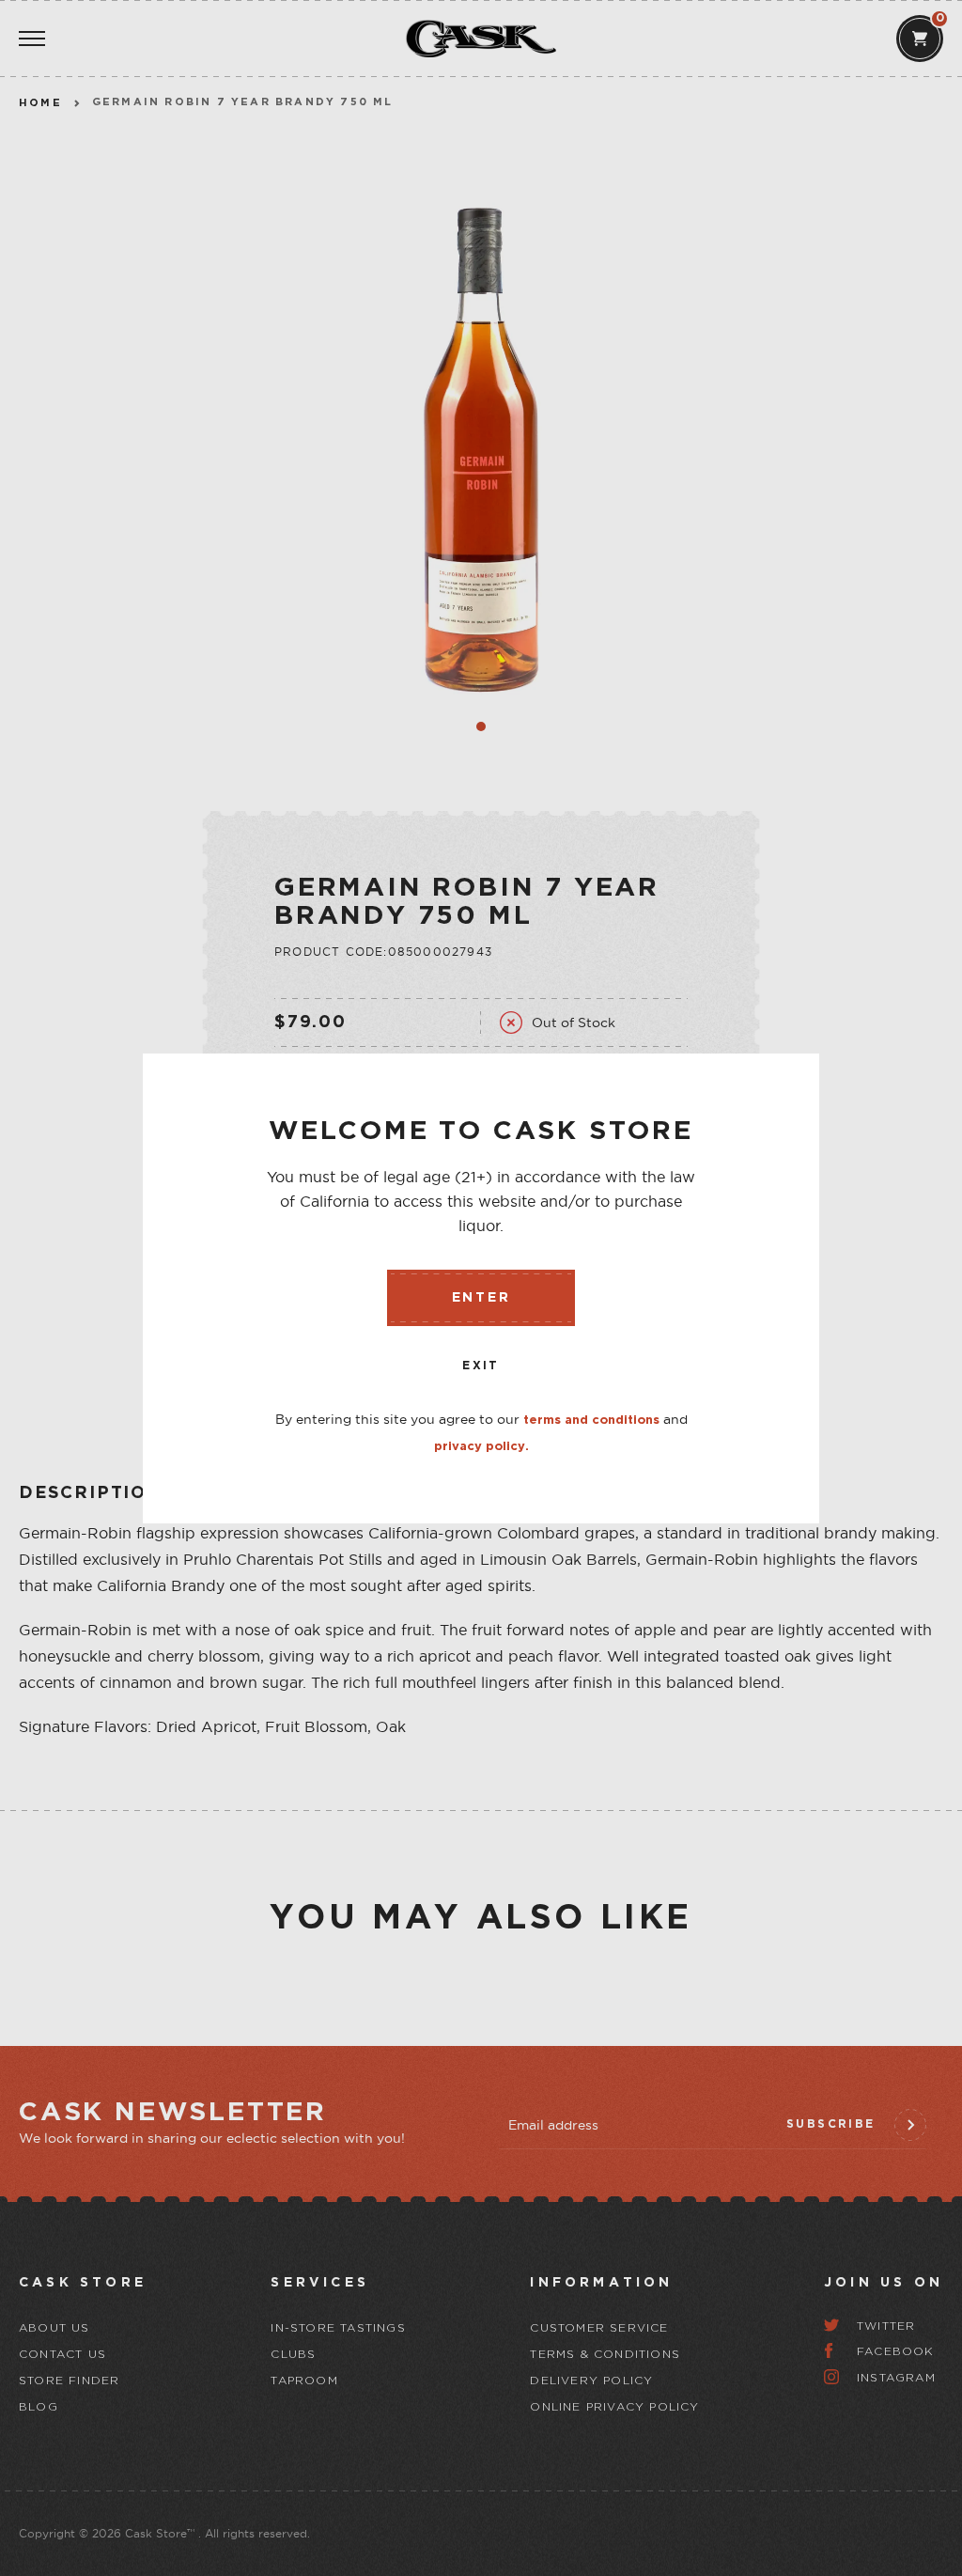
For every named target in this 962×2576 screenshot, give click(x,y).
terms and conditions (591, 1421)
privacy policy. (481, 1447)
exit (481, 1366)
